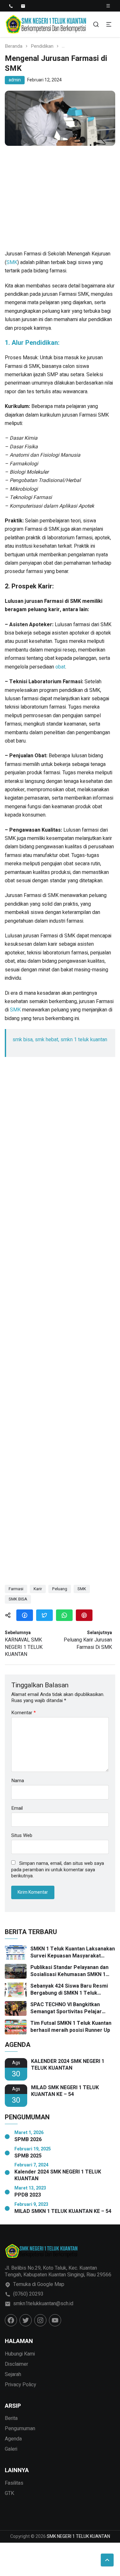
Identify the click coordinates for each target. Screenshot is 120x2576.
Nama (18, 1781)
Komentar (24, 1713)
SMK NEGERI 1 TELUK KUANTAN (78, 2536)
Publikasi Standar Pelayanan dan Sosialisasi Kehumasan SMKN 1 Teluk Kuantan (69, 1971)
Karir (38, 1589)
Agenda (13, 2439)
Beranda (14, 46)
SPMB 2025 (28, 2156)
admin (15, 80)
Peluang (60, 1589)
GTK (9, 2493)
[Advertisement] (60, 201)
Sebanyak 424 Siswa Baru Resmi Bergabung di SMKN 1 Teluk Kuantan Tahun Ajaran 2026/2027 (70, 1990)
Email (17, 1808)
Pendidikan (42, 46)
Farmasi (16, 1589)
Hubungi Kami (20, 2354)
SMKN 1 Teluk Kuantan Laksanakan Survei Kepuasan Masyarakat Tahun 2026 (73, 1953)
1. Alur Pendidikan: (32, 343)
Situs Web (22, 1836)
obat (60, 667)
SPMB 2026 (28, 2140)
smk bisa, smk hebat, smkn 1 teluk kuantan (60, 1040)
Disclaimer (16, 2364)
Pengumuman (20, 2429)
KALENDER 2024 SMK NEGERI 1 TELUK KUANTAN (68, 2065)
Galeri (11, 2449)
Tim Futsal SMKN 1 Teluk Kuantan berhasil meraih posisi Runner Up (71, 2027)
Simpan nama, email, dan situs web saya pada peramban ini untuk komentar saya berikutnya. (58, 1870)
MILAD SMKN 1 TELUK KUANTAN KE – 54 (63, 2211)
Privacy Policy (20, 2385)
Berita (11, 2418)
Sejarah (13, 2374)
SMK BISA (18, 1599)
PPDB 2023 (28, 2195)
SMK (12, 262)
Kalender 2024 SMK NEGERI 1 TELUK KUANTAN (58, 2175)
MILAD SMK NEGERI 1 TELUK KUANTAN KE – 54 (65, 2091)
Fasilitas (14, 2483)
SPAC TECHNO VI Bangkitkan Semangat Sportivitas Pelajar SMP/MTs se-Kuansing (66, 2008)
